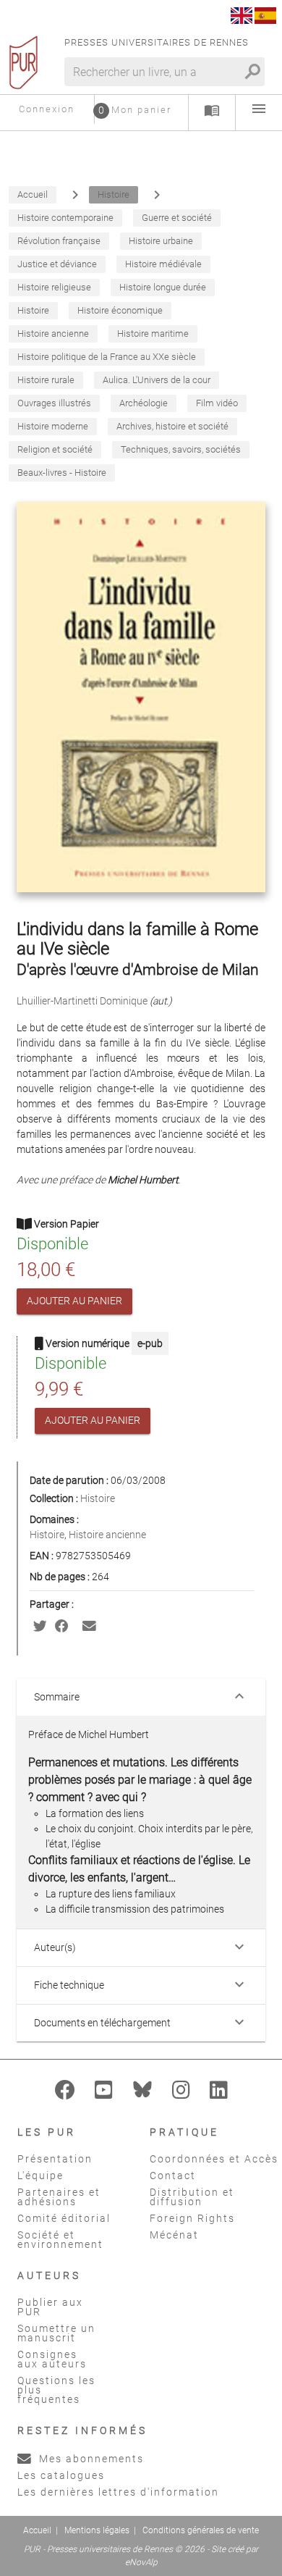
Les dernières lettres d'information (118, 2492)
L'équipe (40, 2176)
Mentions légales (97, 2530)
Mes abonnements (90, 2459)
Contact (173, 2176)
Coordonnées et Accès (214, 2159)
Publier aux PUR (50, 2307)
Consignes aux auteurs (52, 2359)
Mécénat (174, 2235)
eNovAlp (141, 2562)
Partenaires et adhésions (59, 2197)
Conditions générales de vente (201, 2530)
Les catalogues (61, 2475)
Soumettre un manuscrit (56, 2333)
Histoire (98, 1498)
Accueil (37, 2530)
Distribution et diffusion (192, 2197)
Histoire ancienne (107, 1535)
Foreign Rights (192, 2218)
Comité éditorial (64, 2218)
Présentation (55, 2159)
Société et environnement (60, 2240)
